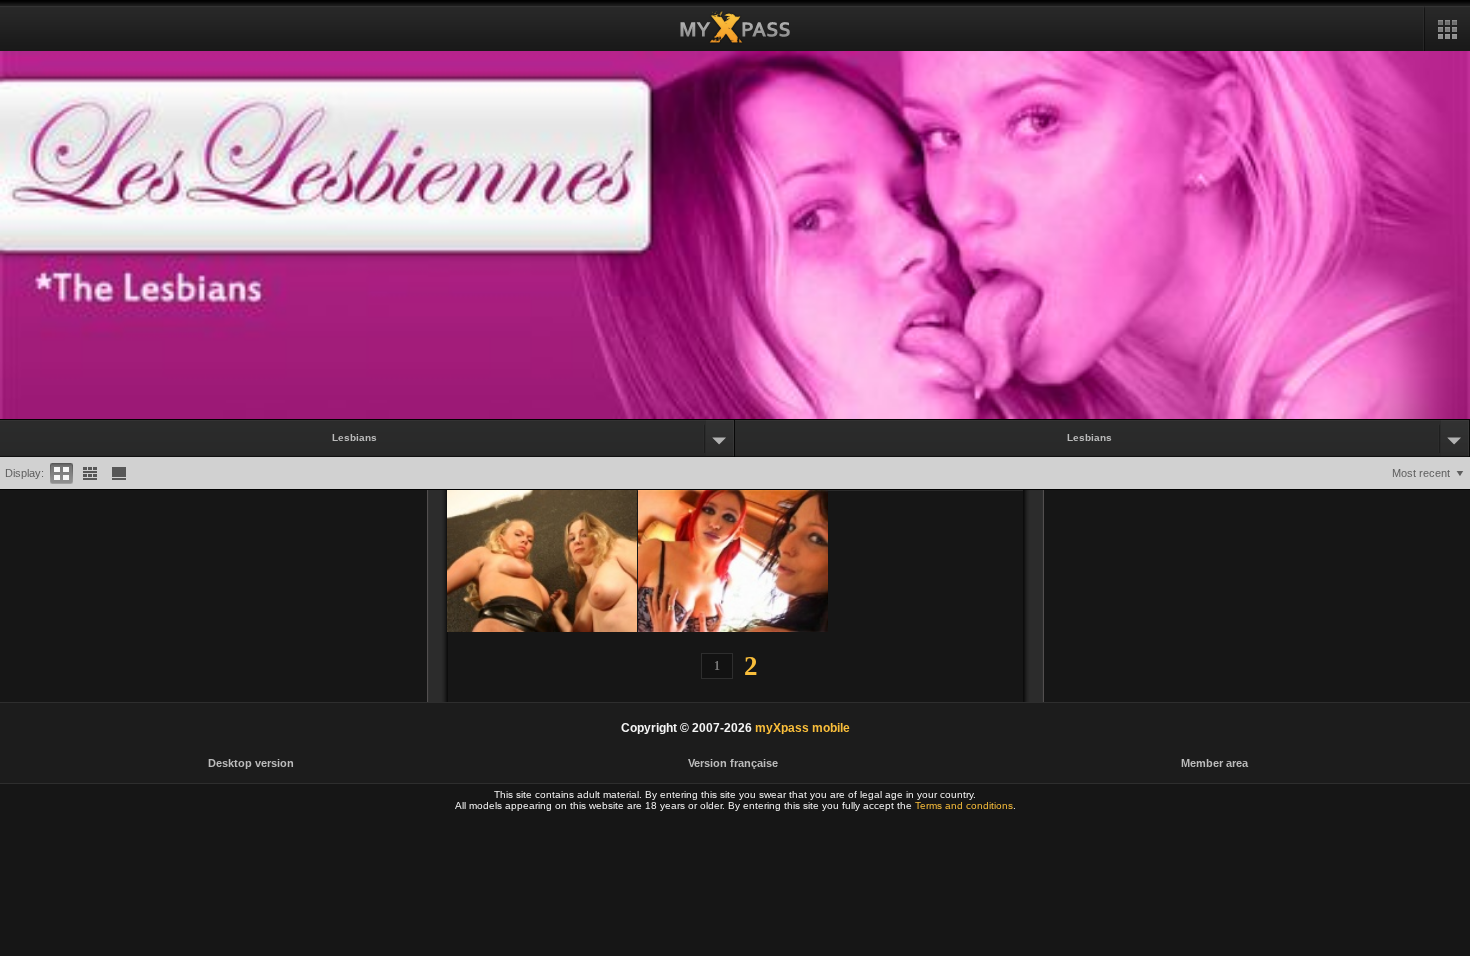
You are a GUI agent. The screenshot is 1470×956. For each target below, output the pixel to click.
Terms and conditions (964, 805)
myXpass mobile (802, 728)
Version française (733, 763)
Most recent (1421, 473)
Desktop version (251, 763)
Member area (1214, 763)
